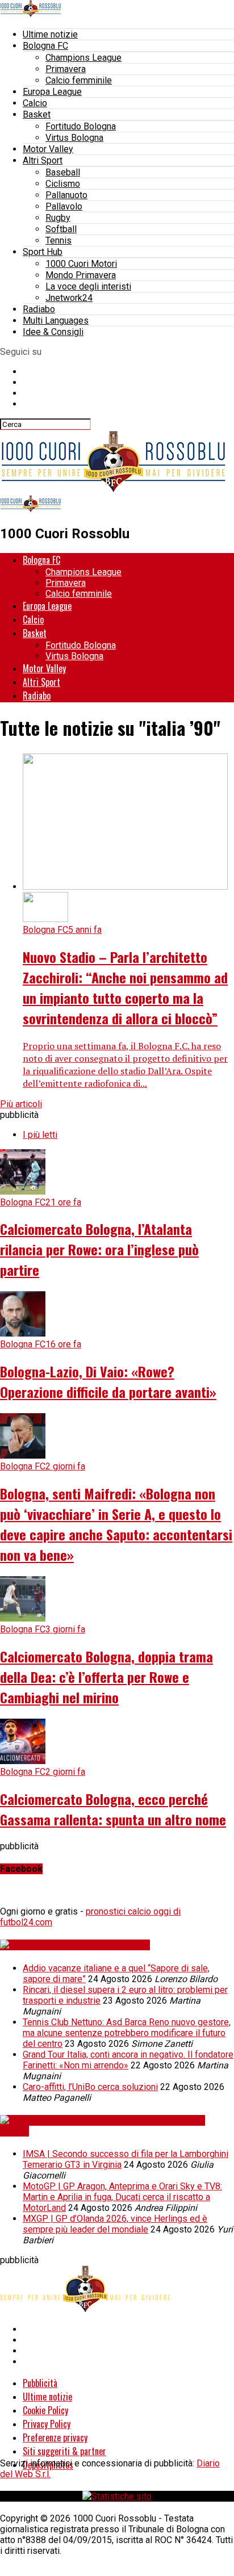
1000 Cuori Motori (81, 264)
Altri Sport (43, 160)
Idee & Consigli (53, 332)
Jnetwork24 (69, 298)
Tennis (58, 240)
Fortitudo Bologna (81, 126)
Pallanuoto (66, 195)
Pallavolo (64, 206)
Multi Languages (56, 321)
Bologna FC (45, 46)
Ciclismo (63, 184)
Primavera (66, 69)
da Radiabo (127, 1945)
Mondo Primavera (81, 275)
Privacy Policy (47, 2424)
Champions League (83, 58)
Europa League (52, 92)
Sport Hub (43, 252)
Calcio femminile (79, 80)
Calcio (35, 103)
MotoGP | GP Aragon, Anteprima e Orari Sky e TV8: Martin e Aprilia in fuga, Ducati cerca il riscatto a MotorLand (122, 2197)
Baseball (63, 172)
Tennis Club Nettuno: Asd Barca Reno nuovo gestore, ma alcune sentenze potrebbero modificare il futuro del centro (127, 2033)
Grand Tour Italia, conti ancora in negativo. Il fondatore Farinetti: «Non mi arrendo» (128, 2060)
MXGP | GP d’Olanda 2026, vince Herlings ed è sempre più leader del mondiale (115, 2224)
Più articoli (21, 1104)
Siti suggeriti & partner (64, 2451)
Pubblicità (40, 2383)
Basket (37, 114)
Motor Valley (48, 149)
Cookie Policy (45, 2410)
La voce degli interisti (88, 286)
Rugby (58, 218)
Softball (61, 229)
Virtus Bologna (74, 138)
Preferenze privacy (55, 2437)
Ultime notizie (50, 34)
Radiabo (39, 309)
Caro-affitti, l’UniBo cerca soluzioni (90, 2087)
